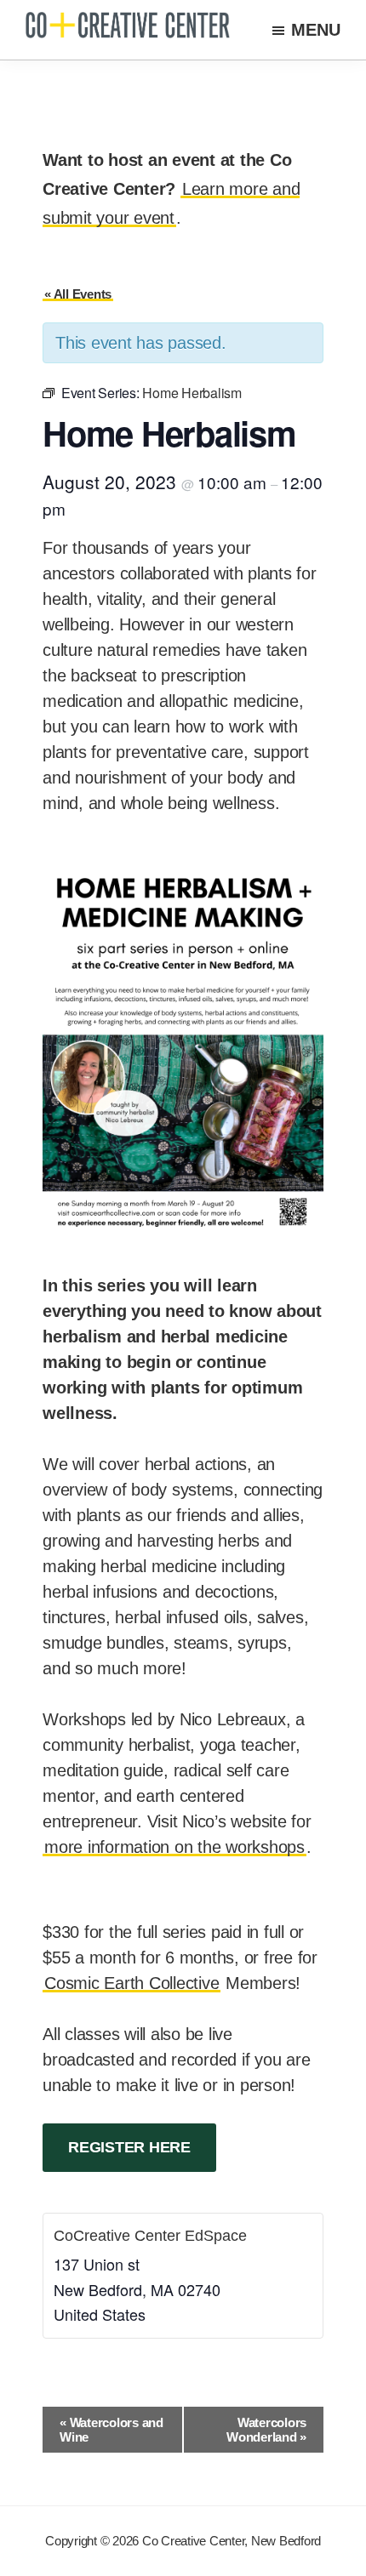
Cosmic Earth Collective (132, 1983)
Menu (316, 30)
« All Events (78, 294)
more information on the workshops (174, 1847)
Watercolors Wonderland (266, 2430)
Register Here (129, 2147)
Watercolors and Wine (112, 2430)
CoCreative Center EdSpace (150, 2236)
